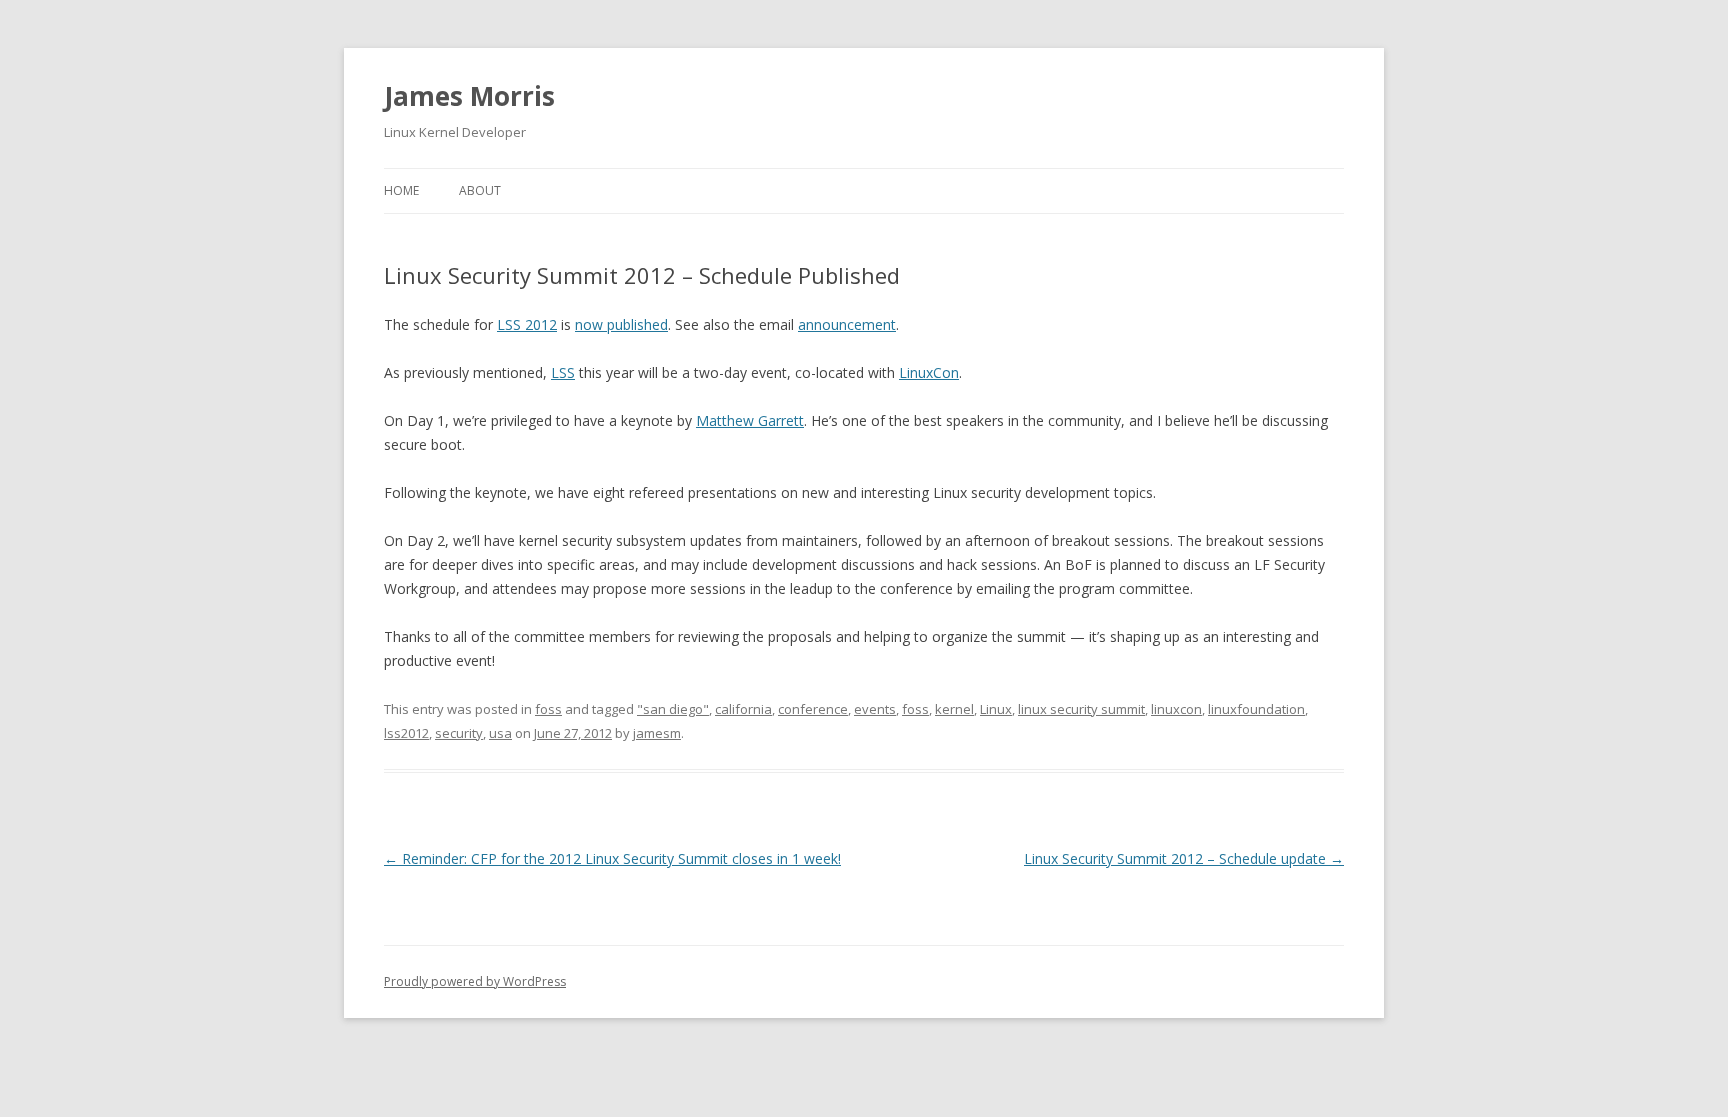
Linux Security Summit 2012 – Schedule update (1184, 858)
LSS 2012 (527, 324)
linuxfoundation (1256, 709)
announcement (847, 324)
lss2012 (406, 733)
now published (621, 324)
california (743, 709)
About (480, 190)
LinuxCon (929, 372)
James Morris (469, 96)
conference (813, 709)
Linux (996, 709)
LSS (563, 372)
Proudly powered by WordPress (475, 981)
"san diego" (673, 709)
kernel (954, 709)
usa (500, 733)
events (875, 709)
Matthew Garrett (750, 420)
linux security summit (1081, 709)
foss (548, 709)
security (459, 733)
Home (401, 190)
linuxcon (1176, 709)
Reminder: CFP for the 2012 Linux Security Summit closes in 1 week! (612, 858)
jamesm (657, 733)
